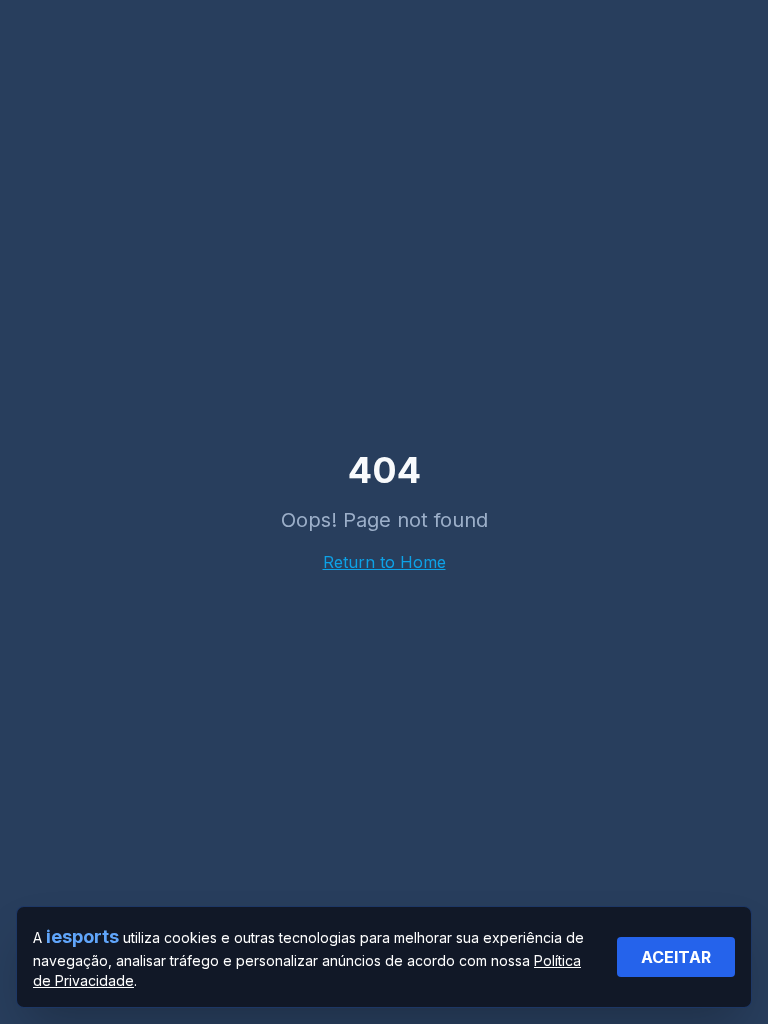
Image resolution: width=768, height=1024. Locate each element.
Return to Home (384, 562)
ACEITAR (676, 957)
